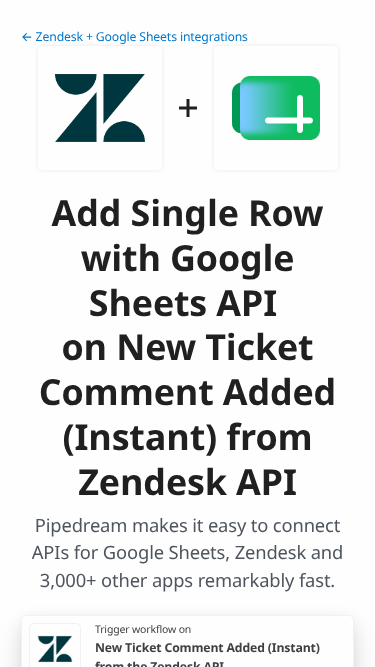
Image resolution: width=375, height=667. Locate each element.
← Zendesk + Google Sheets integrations (134, 36)
